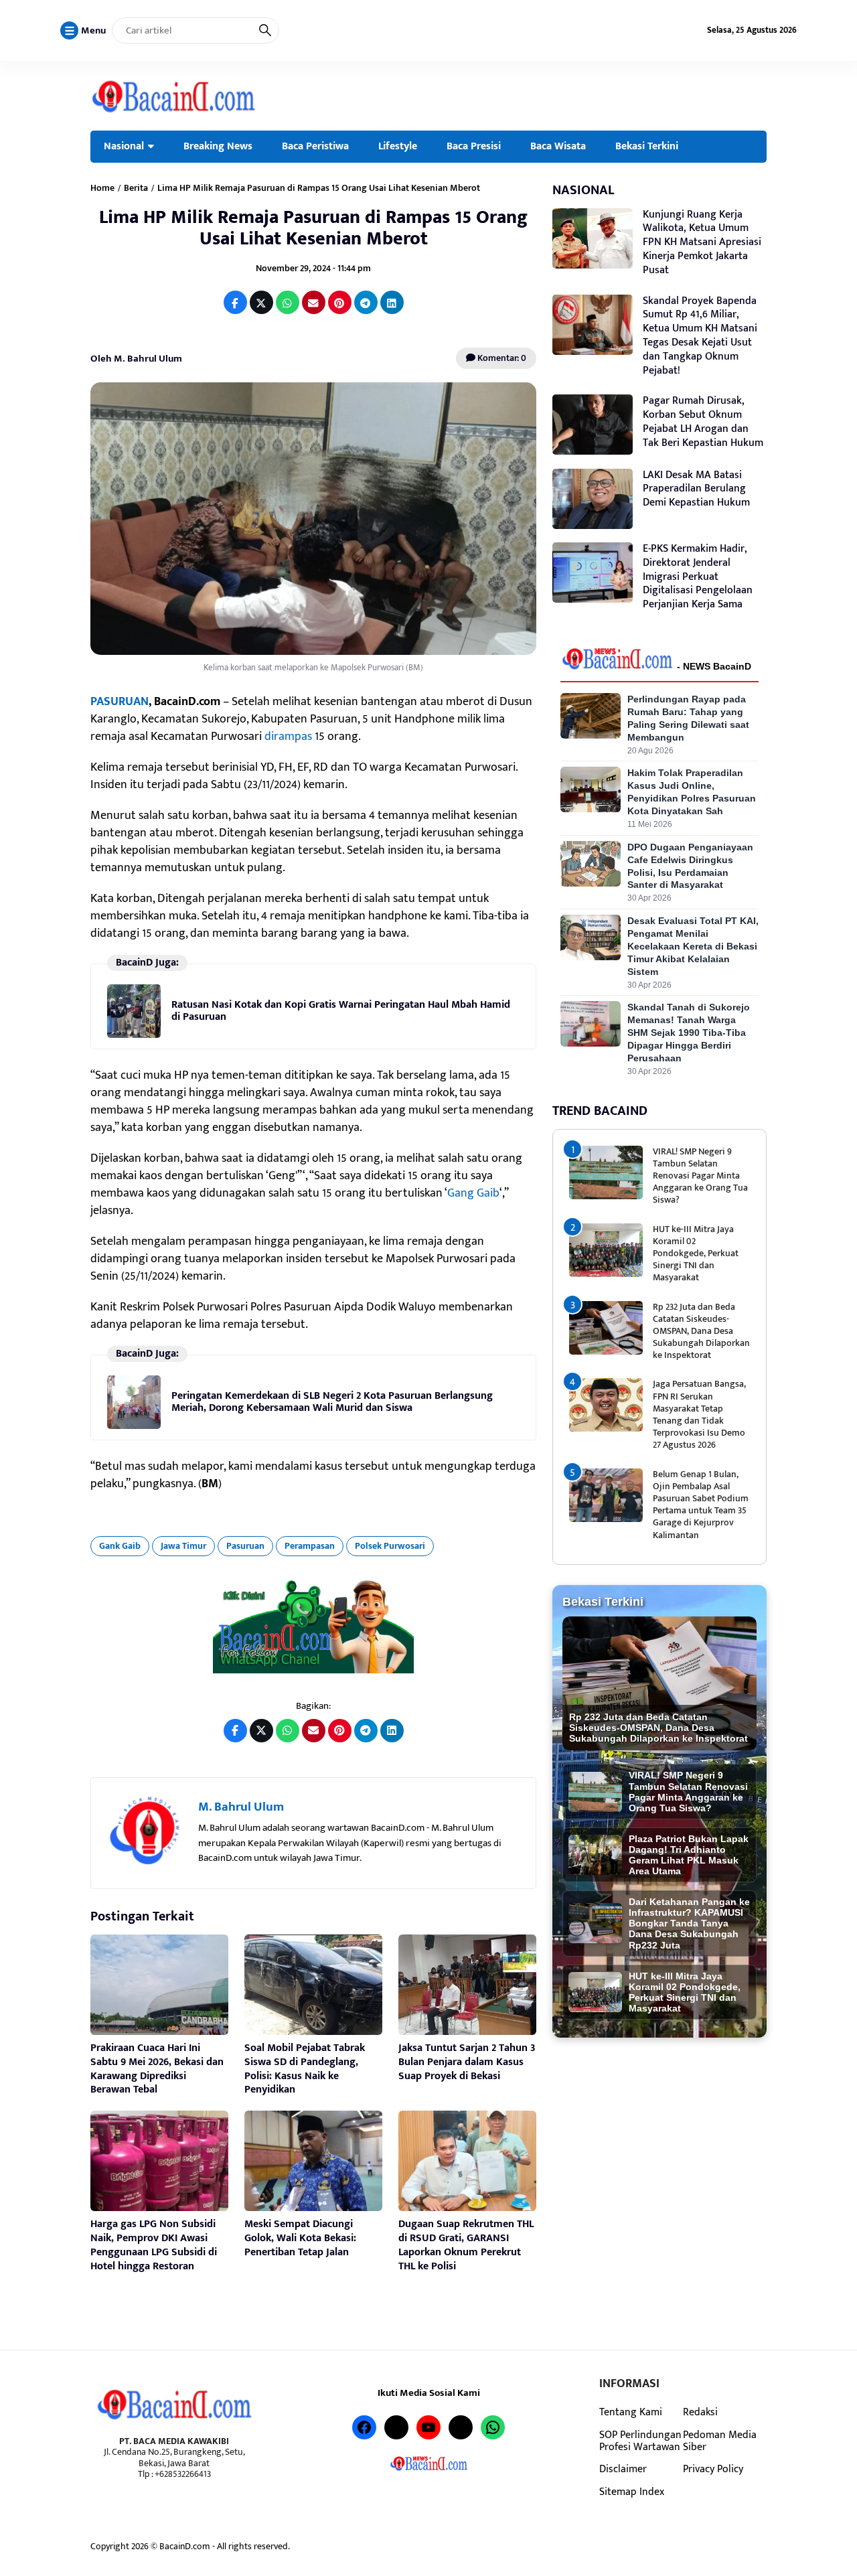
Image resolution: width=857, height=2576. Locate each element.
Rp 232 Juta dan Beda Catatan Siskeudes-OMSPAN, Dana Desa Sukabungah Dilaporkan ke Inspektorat (701, 1331)
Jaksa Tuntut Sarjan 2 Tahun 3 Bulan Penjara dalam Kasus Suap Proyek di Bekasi (467, 2062)
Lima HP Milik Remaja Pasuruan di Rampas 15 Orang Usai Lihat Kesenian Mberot (313, 228)
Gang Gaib (473, 1193)
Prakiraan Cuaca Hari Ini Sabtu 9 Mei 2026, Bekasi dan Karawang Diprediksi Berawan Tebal (157, 2069)
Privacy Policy (713, 2469)
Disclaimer (623, 2469)
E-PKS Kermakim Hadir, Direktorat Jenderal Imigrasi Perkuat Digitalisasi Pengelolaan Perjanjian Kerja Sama (698, 577)
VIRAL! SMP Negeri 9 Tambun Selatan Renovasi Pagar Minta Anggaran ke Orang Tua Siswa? (700, 1176)
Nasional (124, 146)
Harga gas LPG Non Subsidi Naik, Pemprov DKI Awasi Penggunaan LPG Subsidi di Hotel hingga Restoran (154, 2245)
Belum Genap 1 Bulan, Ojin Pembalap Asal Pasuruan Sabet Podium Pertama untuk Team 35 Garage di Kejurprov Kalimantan (701, 1505)
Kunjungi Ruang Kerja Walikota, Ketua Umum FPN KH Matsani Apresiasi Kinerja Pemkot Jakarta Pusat (702, 242)
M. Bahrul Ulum (241, 1807)
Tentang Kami (631, 2412)
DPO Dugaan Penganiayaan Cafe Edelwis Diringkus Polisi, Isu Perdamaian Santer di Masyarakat (690, 866)
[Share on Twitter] (261, 302)
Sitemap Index (632, 2492)
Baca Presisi (474, 146)
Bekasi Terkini (647, 146)
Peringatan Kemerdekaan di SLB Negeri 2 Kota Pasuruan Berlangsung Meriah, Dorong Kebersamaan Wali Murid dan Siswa (332, 1402)
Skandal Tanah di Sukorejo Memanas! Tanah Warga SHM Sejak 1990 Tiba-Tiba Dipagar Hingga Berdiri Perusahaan (689, 1033)
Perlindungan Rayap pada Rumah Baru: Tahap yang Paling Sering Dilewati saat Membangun (688, 718)
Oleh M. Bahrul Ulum (136, 359)
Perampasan (310, 1546)
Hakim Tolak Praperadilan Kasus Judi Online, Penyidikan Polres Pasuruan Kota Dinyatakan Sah (692, 792)
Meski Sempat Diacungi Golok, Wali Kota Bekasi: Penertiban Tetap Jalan (300, 2238)
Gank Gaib (120, 1546)
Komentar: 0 (501, 358)
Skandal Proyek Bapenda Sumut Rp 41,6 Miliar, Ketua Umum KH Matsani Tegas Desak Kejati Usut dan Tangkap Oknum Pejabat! (700, 336)
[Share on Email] (314, 302)
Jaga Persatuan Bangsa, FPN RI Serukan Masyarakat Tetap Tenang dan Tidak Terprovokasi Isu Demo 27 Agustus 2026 (699, 1414)
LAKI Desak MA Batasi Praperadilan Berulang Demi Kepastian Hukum (696, 489)
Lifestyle (398, 146)
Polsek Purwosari (390, 1546)
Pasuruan (245, 1546)
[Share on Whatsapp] (288, 302)
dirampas (288, 737)
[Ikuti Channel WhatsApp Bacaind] (313, 1627)
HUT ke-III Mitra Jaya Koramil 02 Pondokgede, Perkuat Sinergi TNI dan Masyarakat (696, 1254)
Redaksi (700, 2412)
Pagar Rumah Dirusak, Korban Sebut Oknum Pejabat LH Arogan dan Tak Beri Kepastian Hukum (703, 422)
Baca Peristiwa (315, 146)
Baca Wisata (558, 146)
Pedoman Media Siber (720, 2441)
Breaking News (218, 146)
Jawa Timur (183, 1546)
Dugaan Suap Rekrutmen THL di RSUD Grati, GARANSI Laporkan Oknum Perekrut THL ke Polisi (466, 2245)
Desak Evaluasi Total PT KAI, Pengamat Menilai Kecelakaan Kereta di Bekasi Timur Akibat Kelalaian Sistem (693, 946)
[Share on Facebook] (235, 302)
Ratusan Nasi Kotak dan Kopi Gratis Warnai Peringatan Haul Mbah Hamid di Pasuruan (341, 1011)
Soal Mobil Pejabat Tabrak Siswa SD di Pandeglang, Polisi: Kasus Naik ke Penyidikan (305, 2069)
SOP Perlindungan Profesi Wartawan (640, 2441)
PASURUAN (120, 702)
